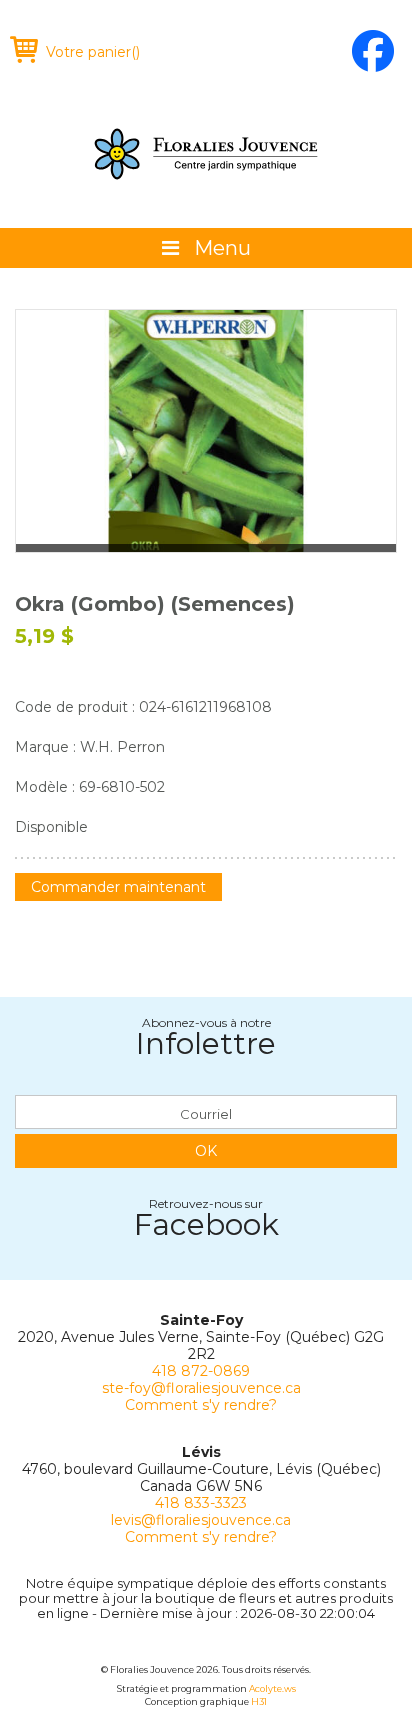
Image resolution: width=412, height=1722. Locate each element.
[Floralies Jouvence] (206, 154)
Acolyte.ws (272, 1688)
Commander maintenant (118, 887)
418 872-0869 (201, 1371)
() (93, 52)
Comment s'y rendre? (201, 1405)
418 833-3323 (201, 1503)
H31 (259, 1701)
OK (206, 1151)
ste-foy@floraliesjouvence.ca (201, 1388)
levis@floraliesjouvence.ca (201, 1520)
